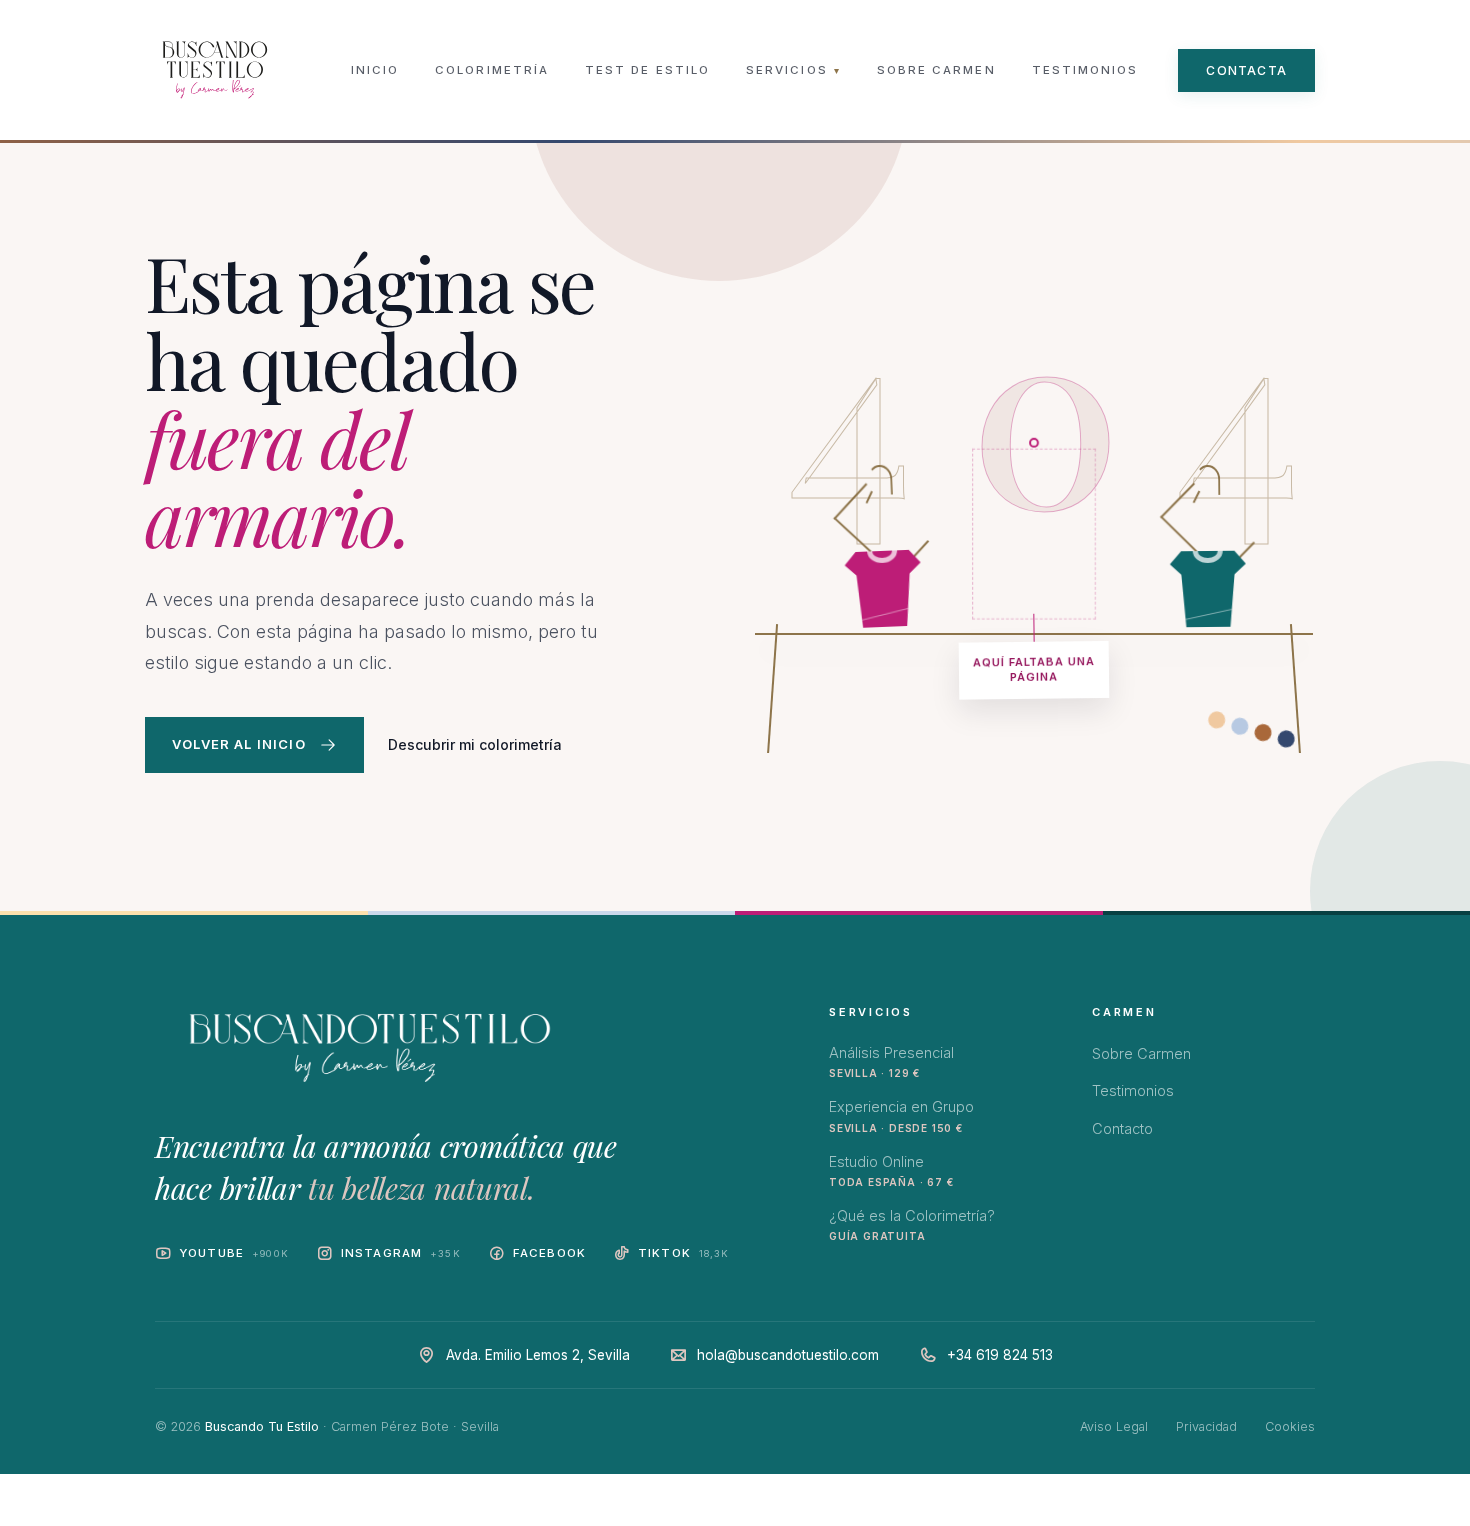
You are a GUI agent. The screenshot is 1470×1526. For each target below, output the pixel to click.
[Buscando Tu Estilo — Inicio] (215, 70)
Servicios (793, 70)
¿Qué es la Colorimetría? (912, 1224)
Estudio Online (891, 1170)
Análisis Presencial (891, 1061)
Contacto (1122, 1128)
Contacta (1246, 70)
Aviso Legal (1114, 1426)
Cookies (1290, 1426)
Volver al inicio (239, 744)
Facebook (549, 1253)
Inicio (375, 70)
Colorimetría (492, 70)
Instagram (401, 1253)
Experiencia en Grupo (901, 1115)
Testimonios (1085, 70)
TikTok (684, 1253)
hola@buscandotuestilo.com (788, 1355)
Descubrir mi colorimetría (475, 744)
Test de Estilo (647, 70)
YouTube (234, 1253)
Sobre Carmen (936, 70)
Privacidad (1206, 1426)
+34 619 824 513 (1000, 1355)
